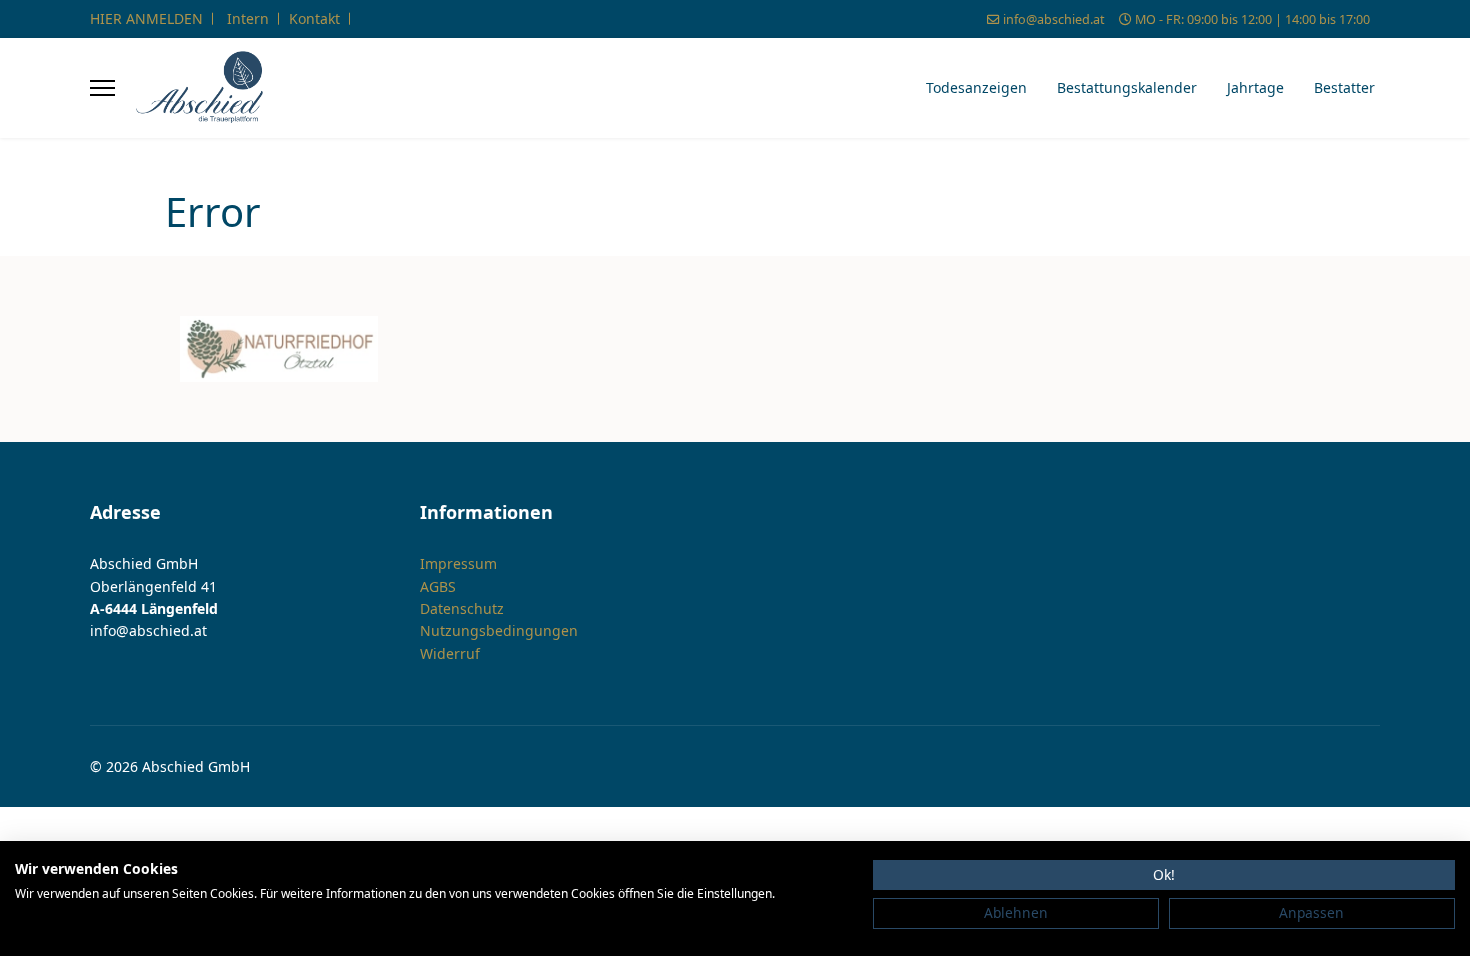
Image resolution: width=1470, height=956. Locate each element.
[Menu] (102, 88)
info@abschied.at (1054, 19)
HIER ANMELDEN (146, 18)
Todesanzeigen (976, 87)
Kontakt (314, 18)
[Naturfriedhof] (279, 349)
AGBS (438, 586)
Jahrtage (1255, 87)
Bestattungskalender (1127, 87)
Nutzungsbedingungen (499, 630)
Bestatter (1344, 87)
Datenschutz (462, 608)
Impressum (458, 563)
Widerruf (450, 653)
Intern (248, 18)
